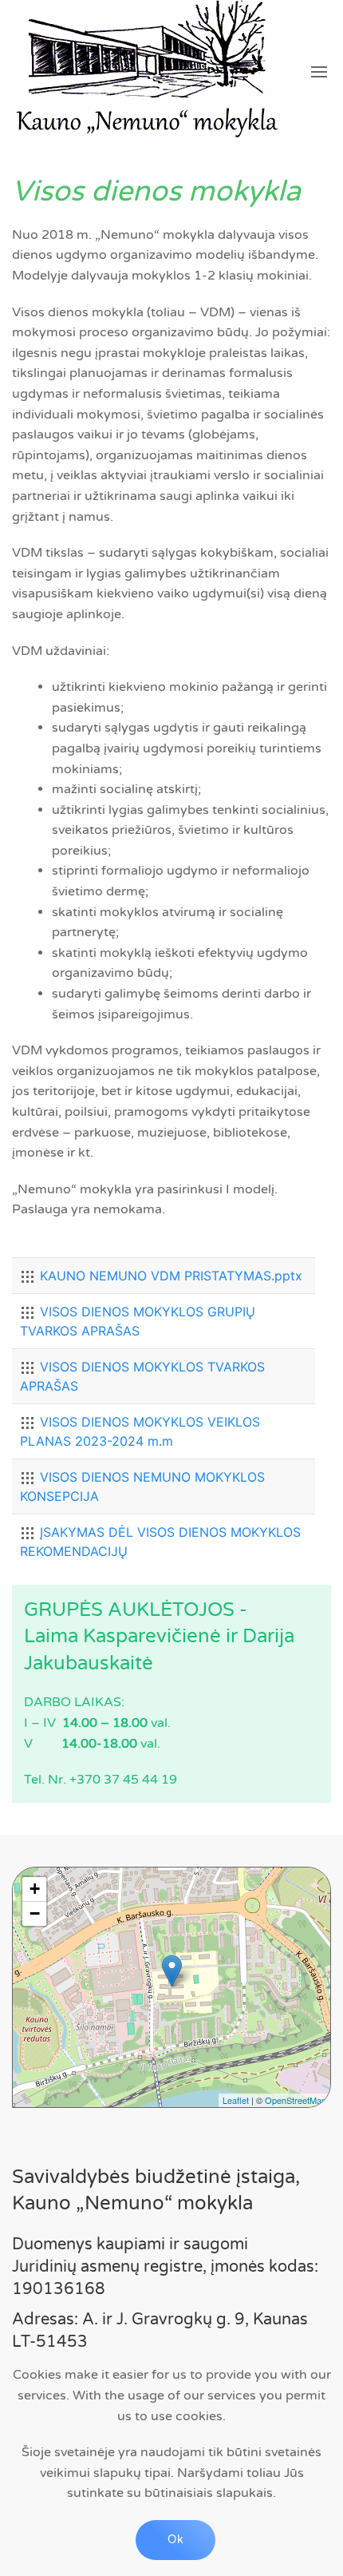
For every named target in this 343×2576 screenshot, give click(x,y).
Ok (175, 2540)
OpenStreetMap (296, 2100)
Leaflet (236, 2100)
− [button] (35, 1913)
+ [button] (35, 1889)
